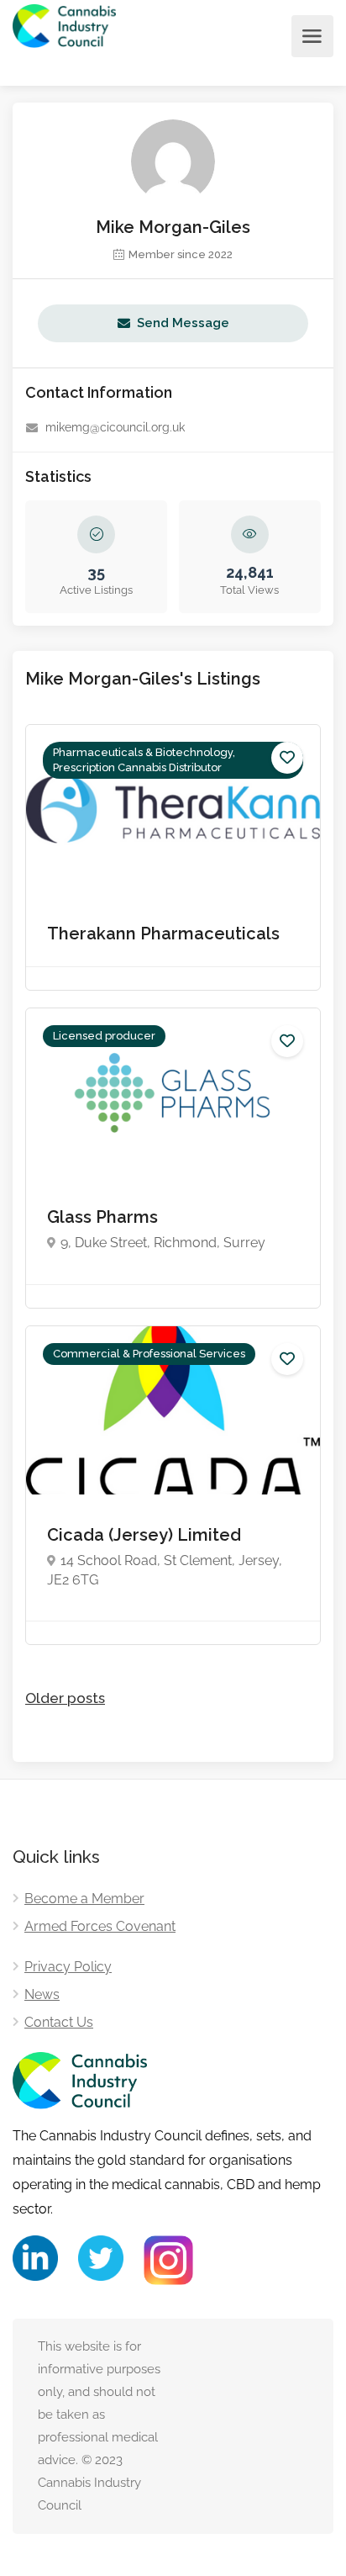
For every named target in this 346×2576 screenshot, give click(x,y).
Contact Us (59, 2022)
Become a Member (84, 1899)
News (42, 1994)
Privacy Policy (68, 1967)
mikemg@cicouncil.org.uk (115, 427)
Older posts (65, 1698)
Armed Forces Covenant (100, 1926)
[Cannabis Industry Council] (64, 37)
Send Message (183, 323)
